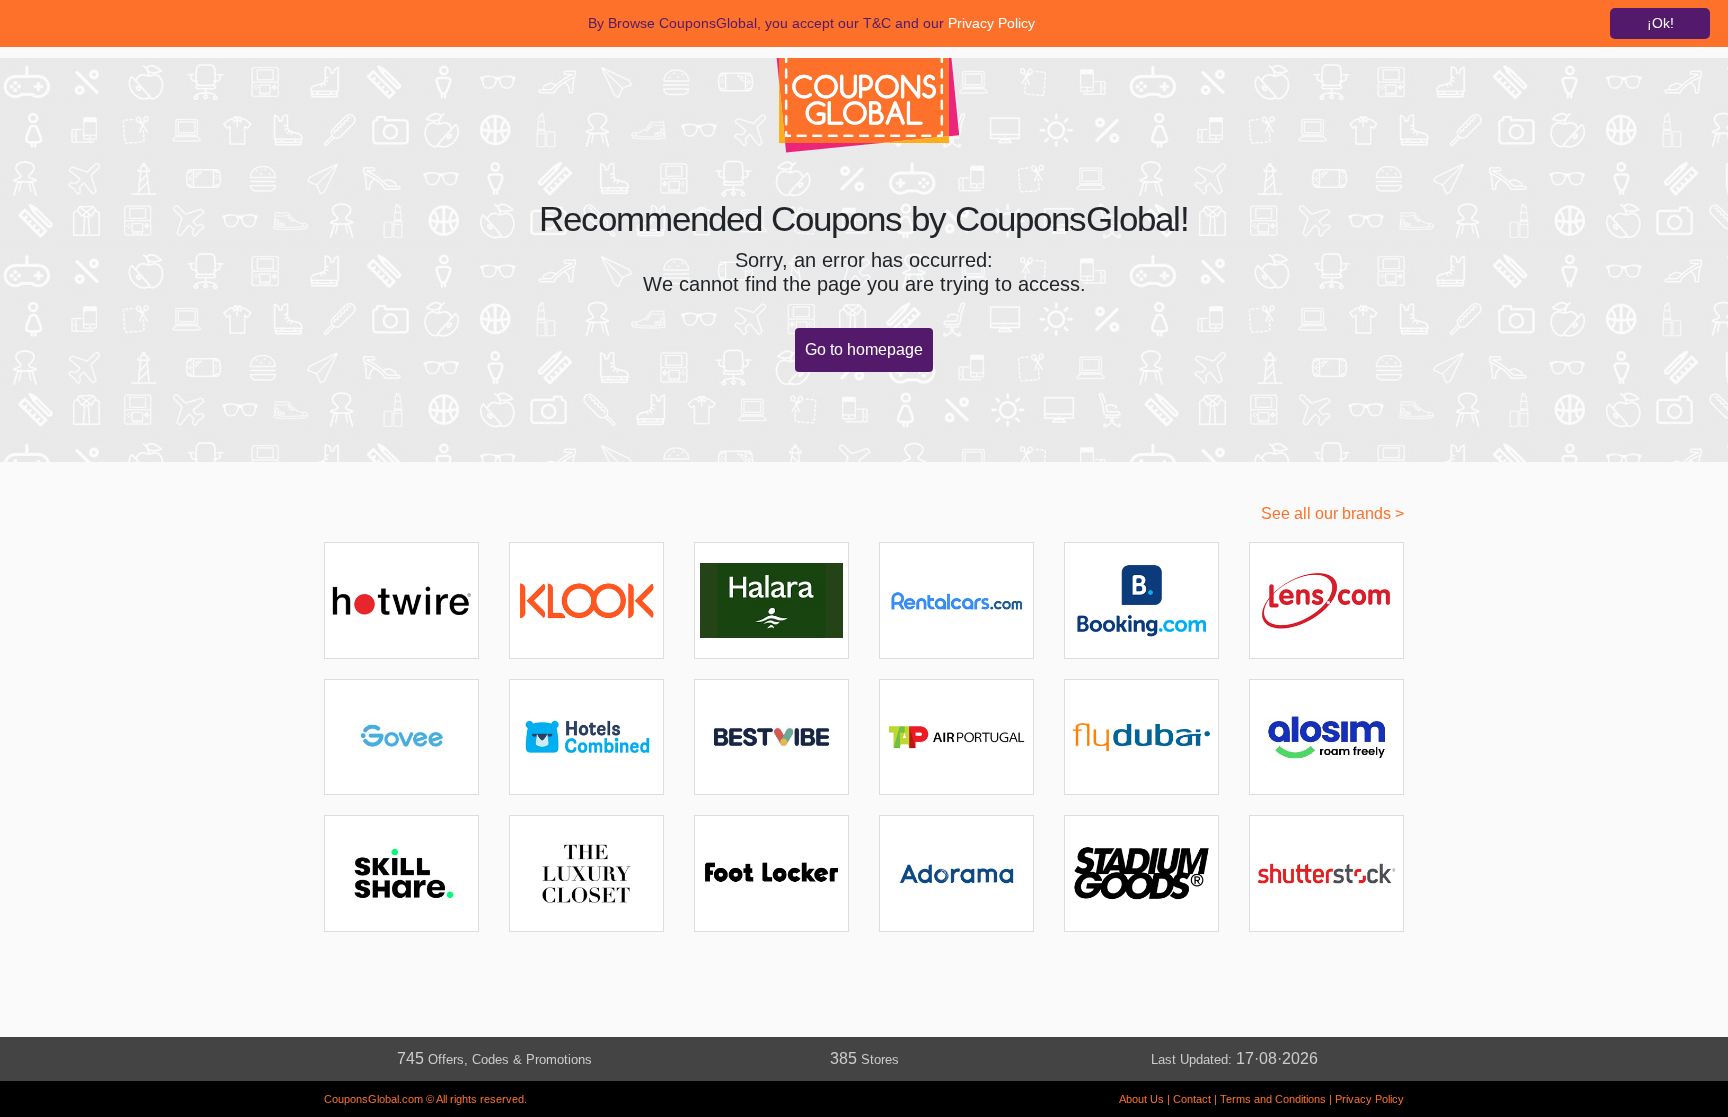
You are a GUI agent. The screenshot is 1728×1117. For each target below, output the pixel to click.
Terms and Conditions (1273, 1099)
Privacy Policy (1369, 1099)
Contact (1192, 1099)
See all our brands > (1332, 513)
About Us (1141, 1099)
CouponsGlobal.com (373, 1099)
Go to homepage (864, 349)
